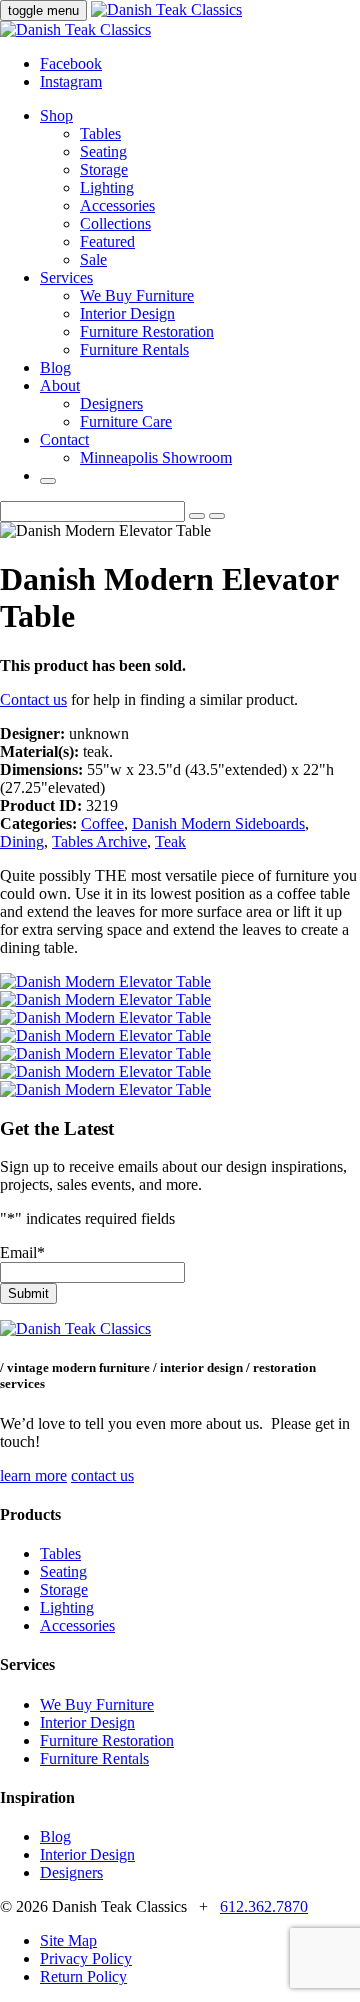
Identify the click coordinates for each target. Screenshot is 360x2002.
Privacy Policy (86, 1958)
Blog (55, 367)
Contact (64, 439)
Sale (93, 259)
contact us (102, 1475)
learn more (33, 1475)
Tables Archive (99, 841)
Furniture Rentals (134, 349)
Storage (104, 169)
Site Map (68, 1940)
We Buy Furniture (137, 295)
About (60, 385)
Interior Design (127, 313)
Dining (22, 841)
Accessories (117, 205)
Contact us (33, 699)
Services (66, 277)
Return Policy (83, 1976)
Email (22, 1252)
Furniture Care (126, 421)
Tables (100, 133)
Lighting (107, 187)
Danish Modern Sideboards (218, 823)
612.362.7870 (264, 1906)
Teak (170, 841)
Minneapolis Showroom (156, 457)
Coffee (102, 823)
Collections (115, 223)
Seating (103, 151)
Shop (56, 115)
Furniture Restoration (147, 331)
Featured (107, 241)
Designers (111, 403)
